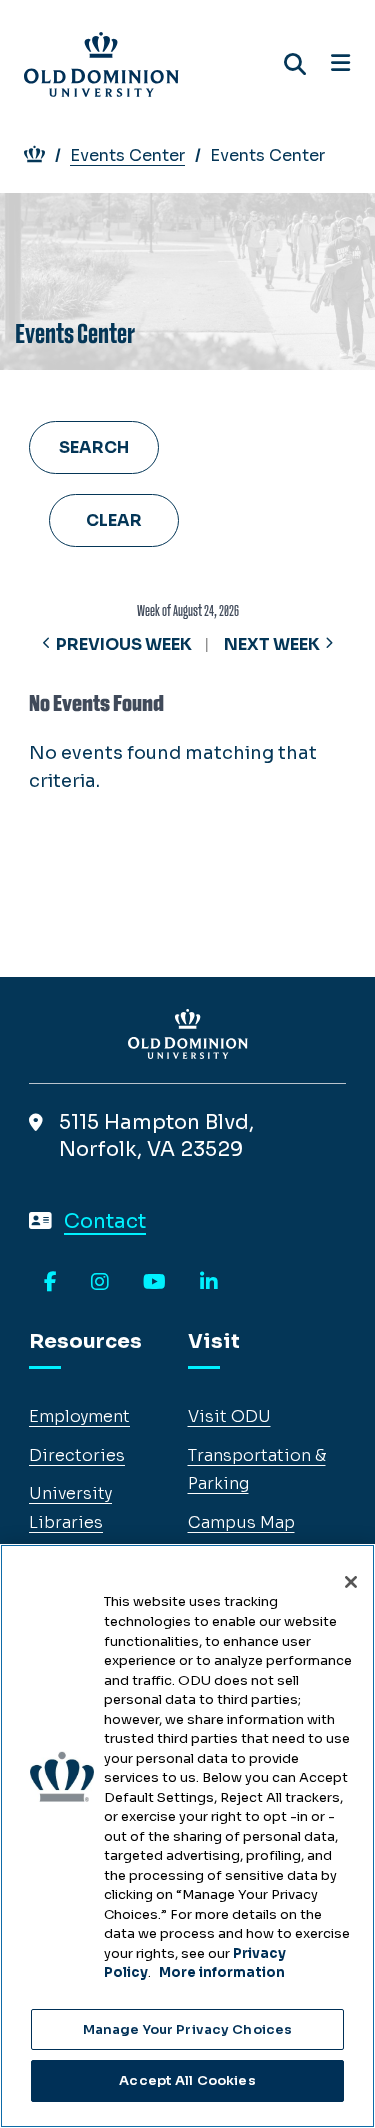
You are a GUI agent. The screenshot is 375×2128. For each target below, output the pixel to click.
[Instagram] (100, 1283)
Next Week (272, 644)
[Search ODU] (295, 64)
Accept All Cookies (187, 2080)
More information (222, 1972)
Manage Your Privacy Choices (188, 2029)
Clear (114, 520)
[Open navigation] (340, 64)
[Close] (351, 1582)
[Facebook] (50, 1283)
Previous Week (124, 644)
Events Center (127, 155)
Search (94, 447)
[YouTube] (154, 1283)
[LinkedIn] (209, 1283)
